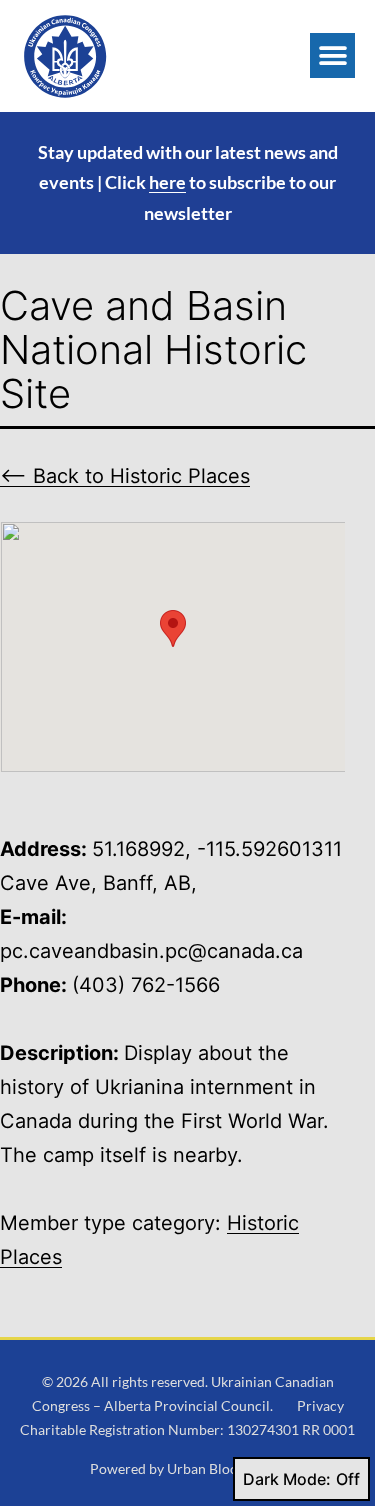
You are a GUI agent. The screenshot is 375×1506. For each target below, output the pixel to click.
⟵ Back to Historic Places (125, 476)
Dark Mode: (287, 1479)
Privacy (320, 1405)
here (167, 182)
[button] (332, 55)
